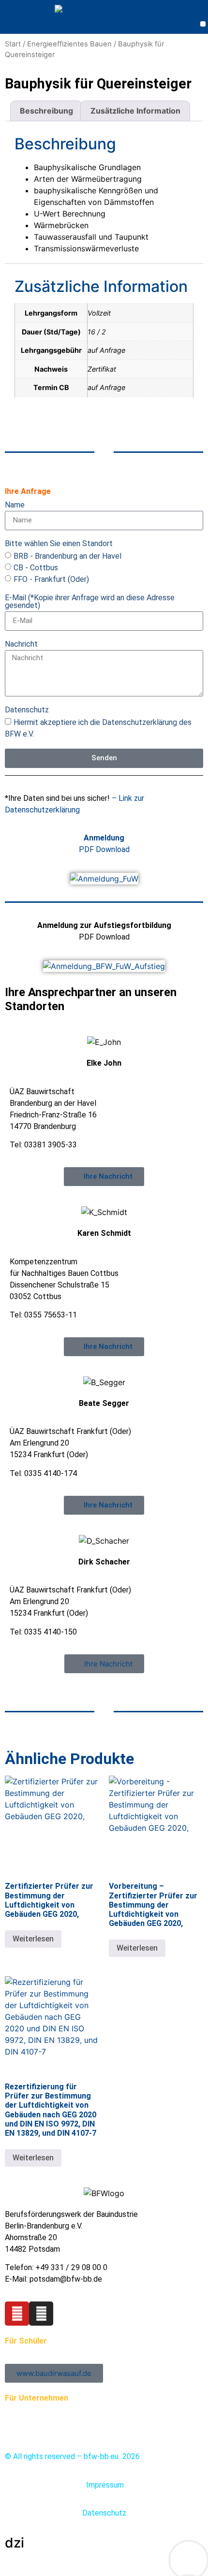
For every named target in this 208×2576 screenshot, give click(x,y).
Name (15, 505)
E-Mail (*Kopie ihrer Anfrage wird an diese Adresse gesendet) (90, 602)
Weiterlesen (33, 1939)
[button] (203, 24)
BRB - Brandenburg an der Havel (67, 556)
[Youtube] (17, 2314)
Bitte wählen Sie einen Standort (59, 544)
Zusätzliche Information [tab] (135, 111)
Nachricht (21, 644)
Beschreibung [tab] (46, 111)
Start (13, 44)
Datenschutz (27, 710)
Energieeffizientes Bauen (69, 44)
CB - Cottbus (36, 567)
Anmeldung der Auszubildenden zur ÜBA (72, 2410)
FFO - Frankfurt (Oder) (51, 579)
